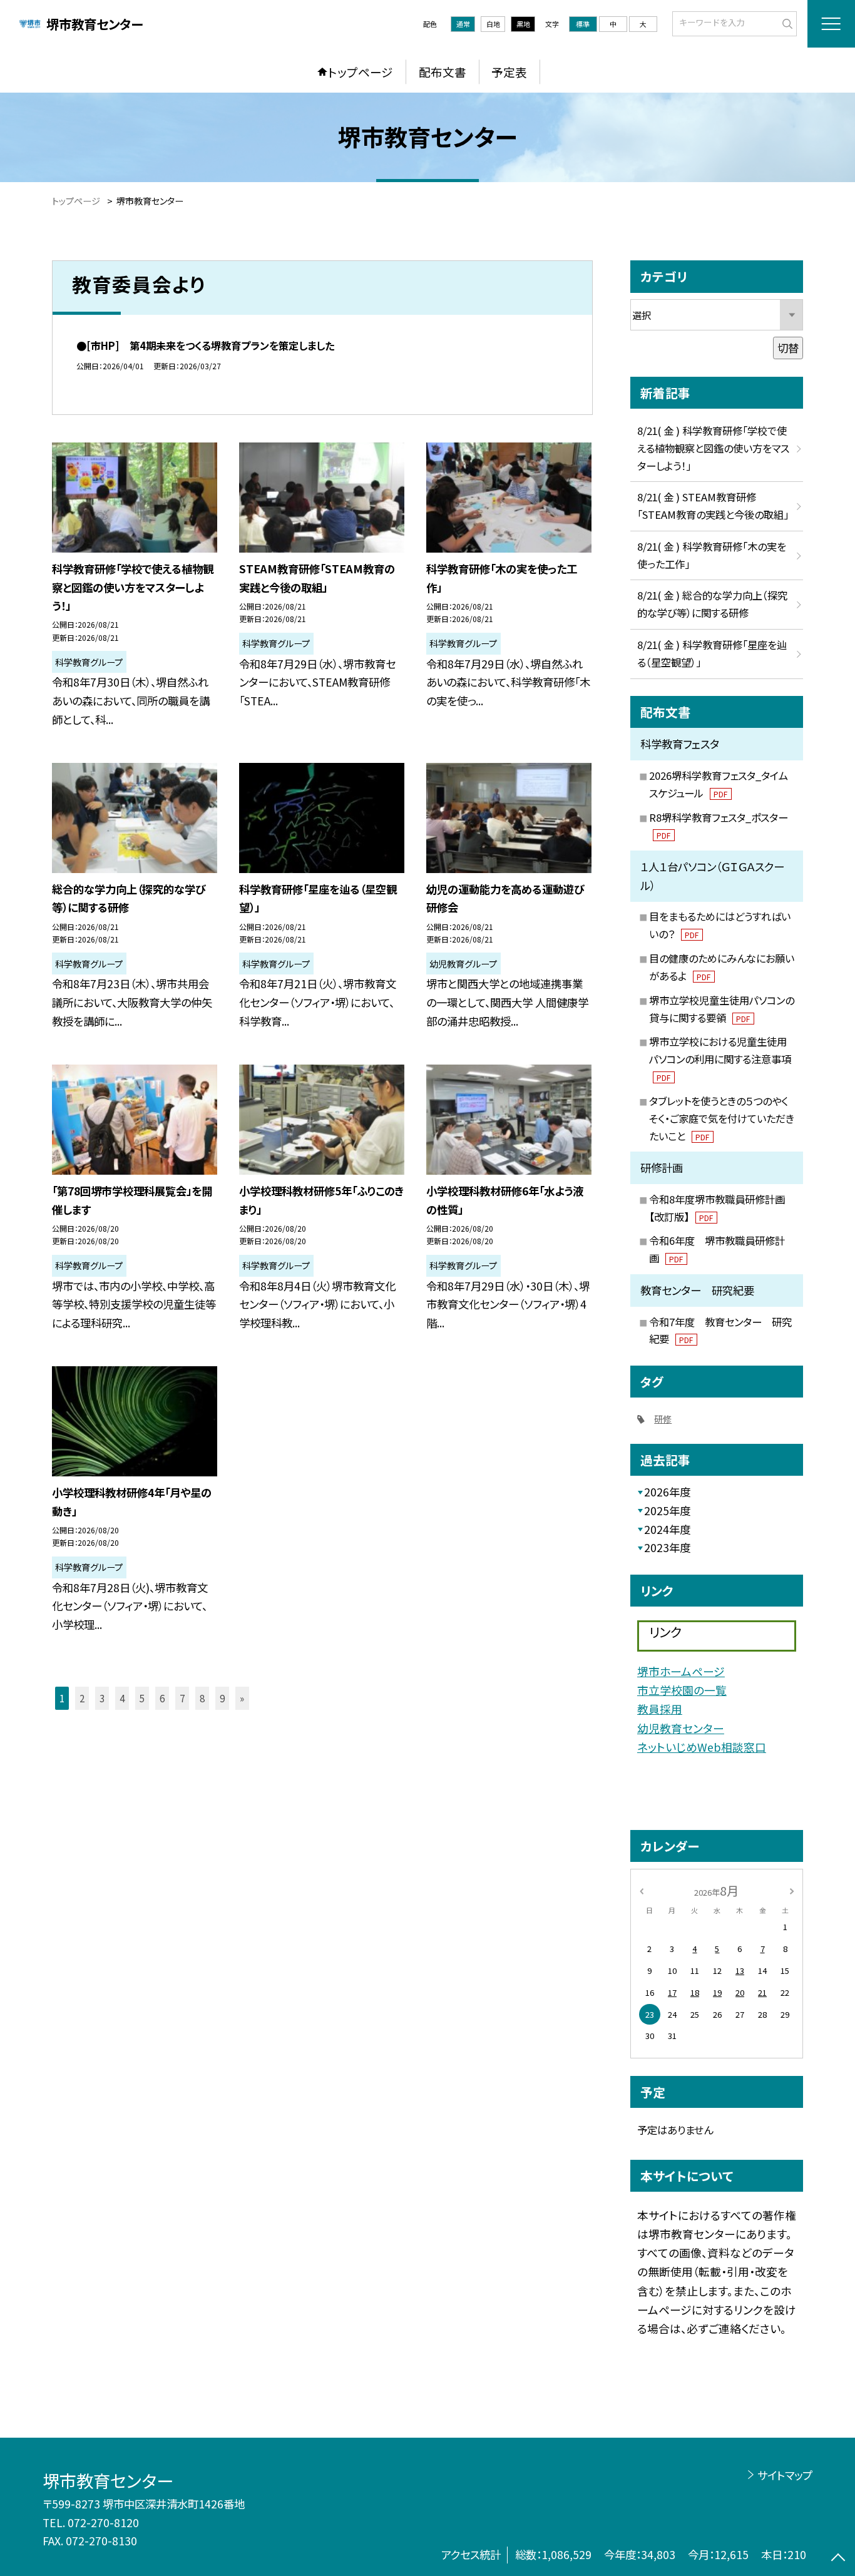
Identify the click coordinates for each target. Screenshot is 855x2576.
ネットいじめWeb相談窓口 (702, 1747)
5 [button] (142, 1698)
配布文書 (443, 72)
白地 (493, 24)
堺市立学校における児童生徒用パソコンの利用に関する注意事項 (720, 1058)
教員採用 (660, 1709)
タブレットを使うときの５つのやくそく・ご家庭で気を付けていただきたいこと (722, 1118)
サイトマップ (785, 2475)
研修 (663, 1419)
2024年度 (667, 1529)
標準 (583, 24)
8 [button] (202, 1698)
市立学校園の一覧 (682, 1690)
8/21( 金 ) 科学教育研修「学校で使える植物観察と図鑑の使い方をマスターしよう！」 (713, 448)
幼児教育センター (681, 1728)
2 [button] (82, 1698)
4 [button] (122, 1698)
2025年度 (667, 1510)
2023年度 (667, 1547)
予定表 (509, 72)
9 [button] (222, 1698)
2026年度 (667, 1492)
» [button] (242, 1698)
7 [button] (182, 1698)
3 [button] (102, 1698)
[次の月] (792, 1890)
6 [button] (162, 1698)
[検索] (786, 23)
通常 (463, 24)
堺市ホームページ (681, 1671)
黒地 (523, 24)
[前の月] (642, 1890)
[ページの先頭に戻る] (838, 2559)
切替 (788, 348)
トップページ (361, 72)
